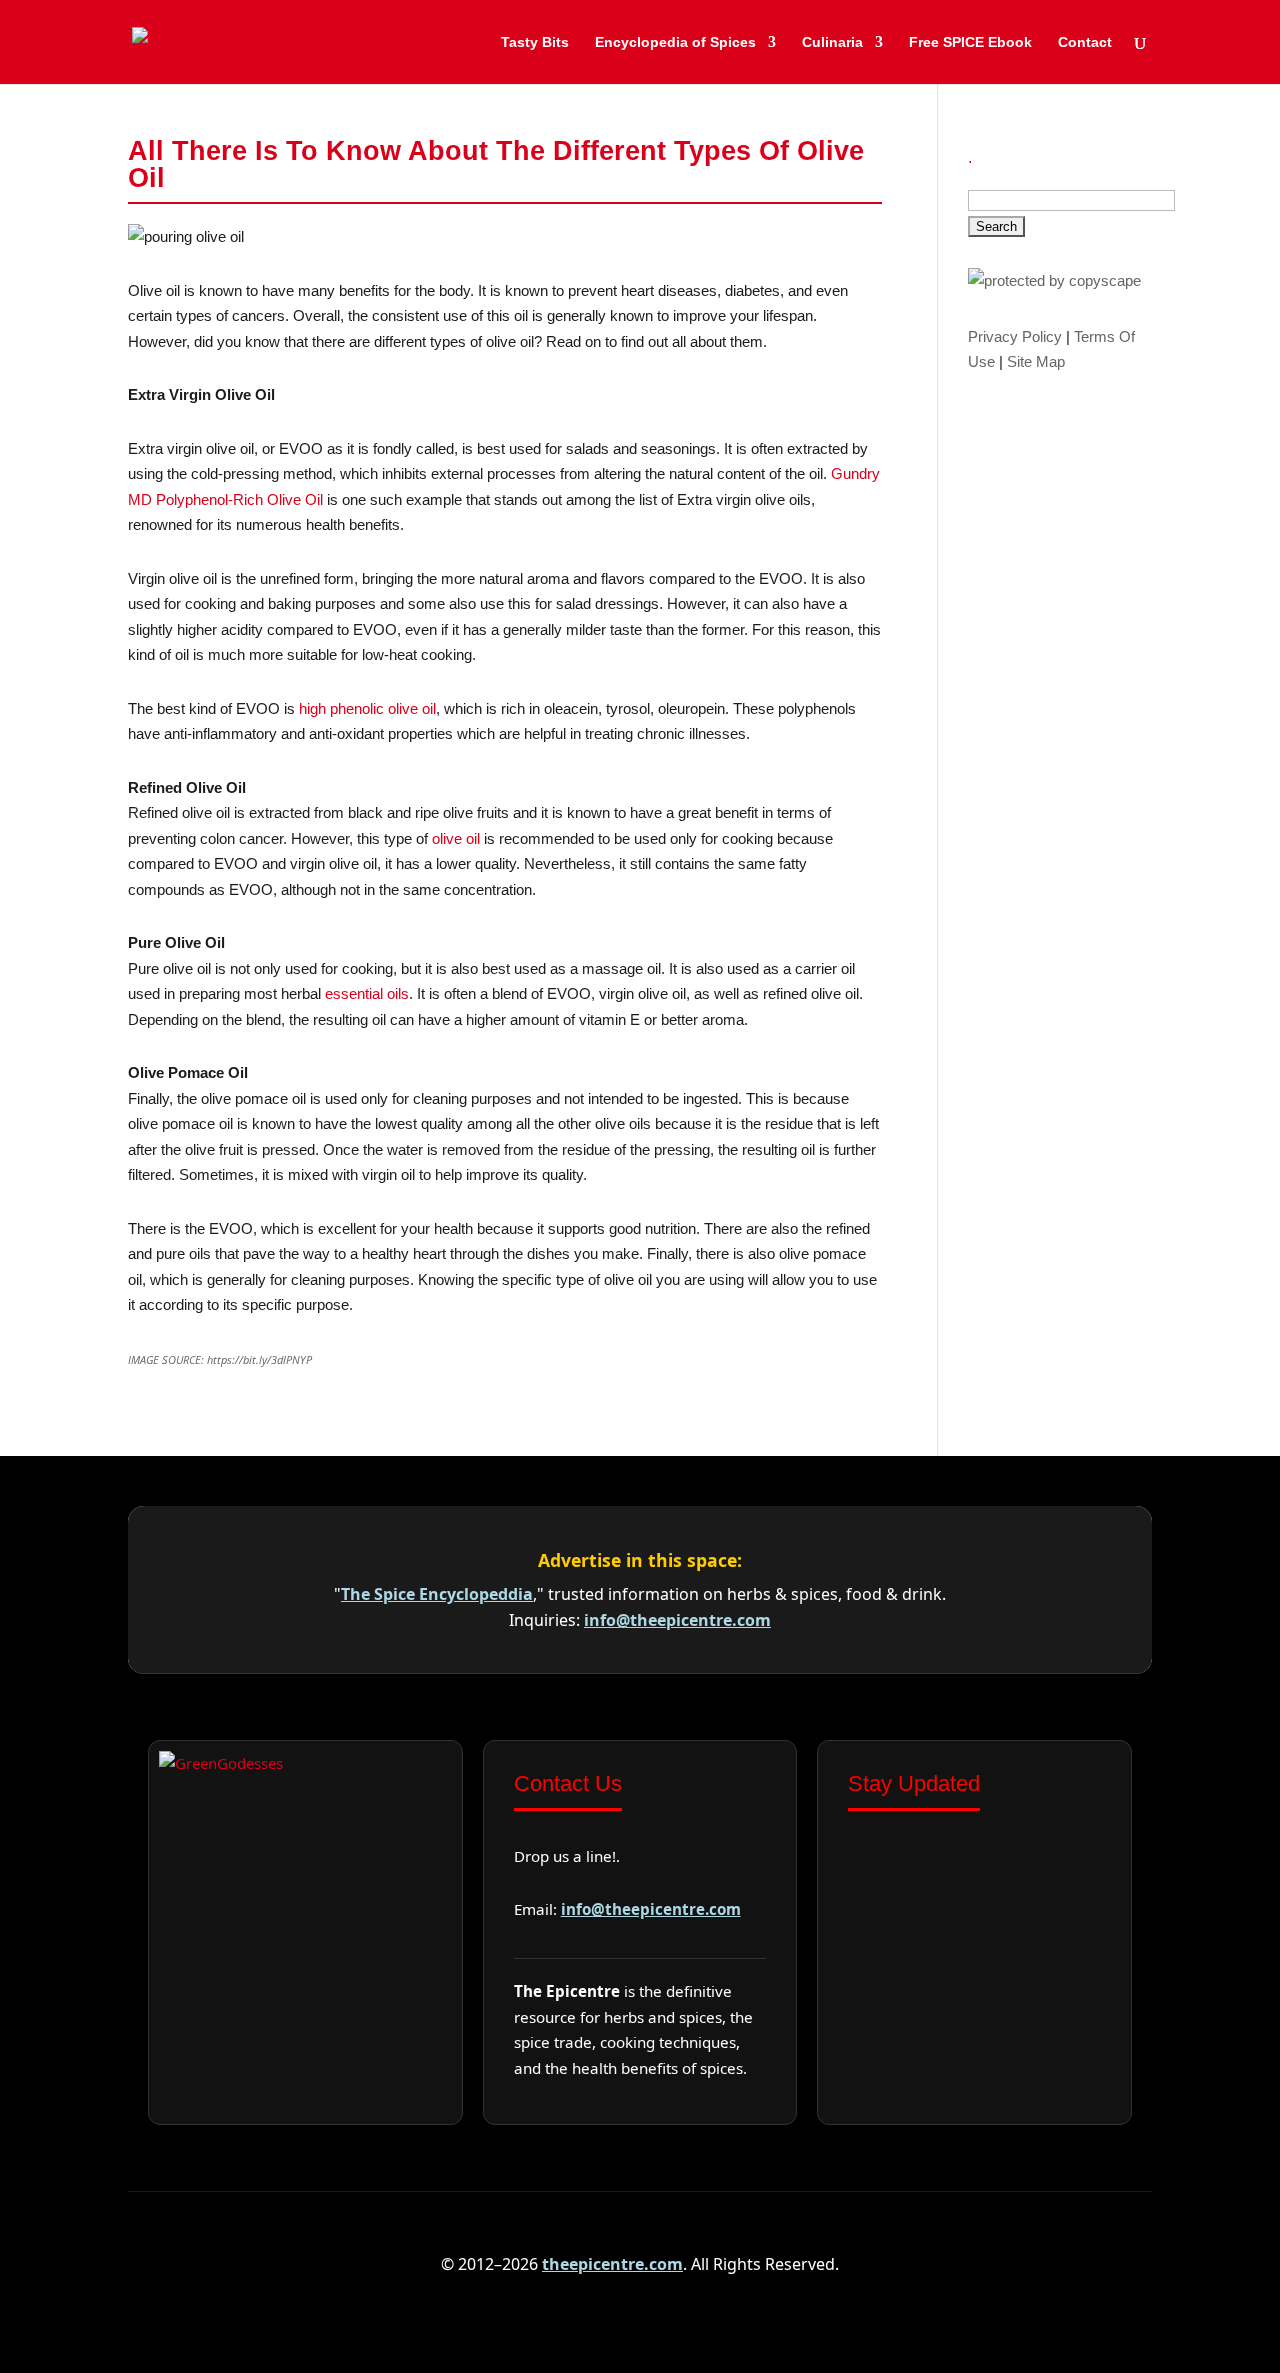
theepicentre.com (612, 2264)
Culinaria (832, 42)
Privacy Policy (1015, 336)
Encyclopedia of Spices (675, 42)
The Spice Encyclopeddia (437, 1594)
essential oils (367, 993)
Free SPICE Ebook (970, 42)
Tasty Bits (535, 42)
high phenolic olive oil (367, 708)
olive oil (456, 838)
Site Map (1036, 361)
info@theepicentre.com (677, 1620)
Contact (1085, 42)
